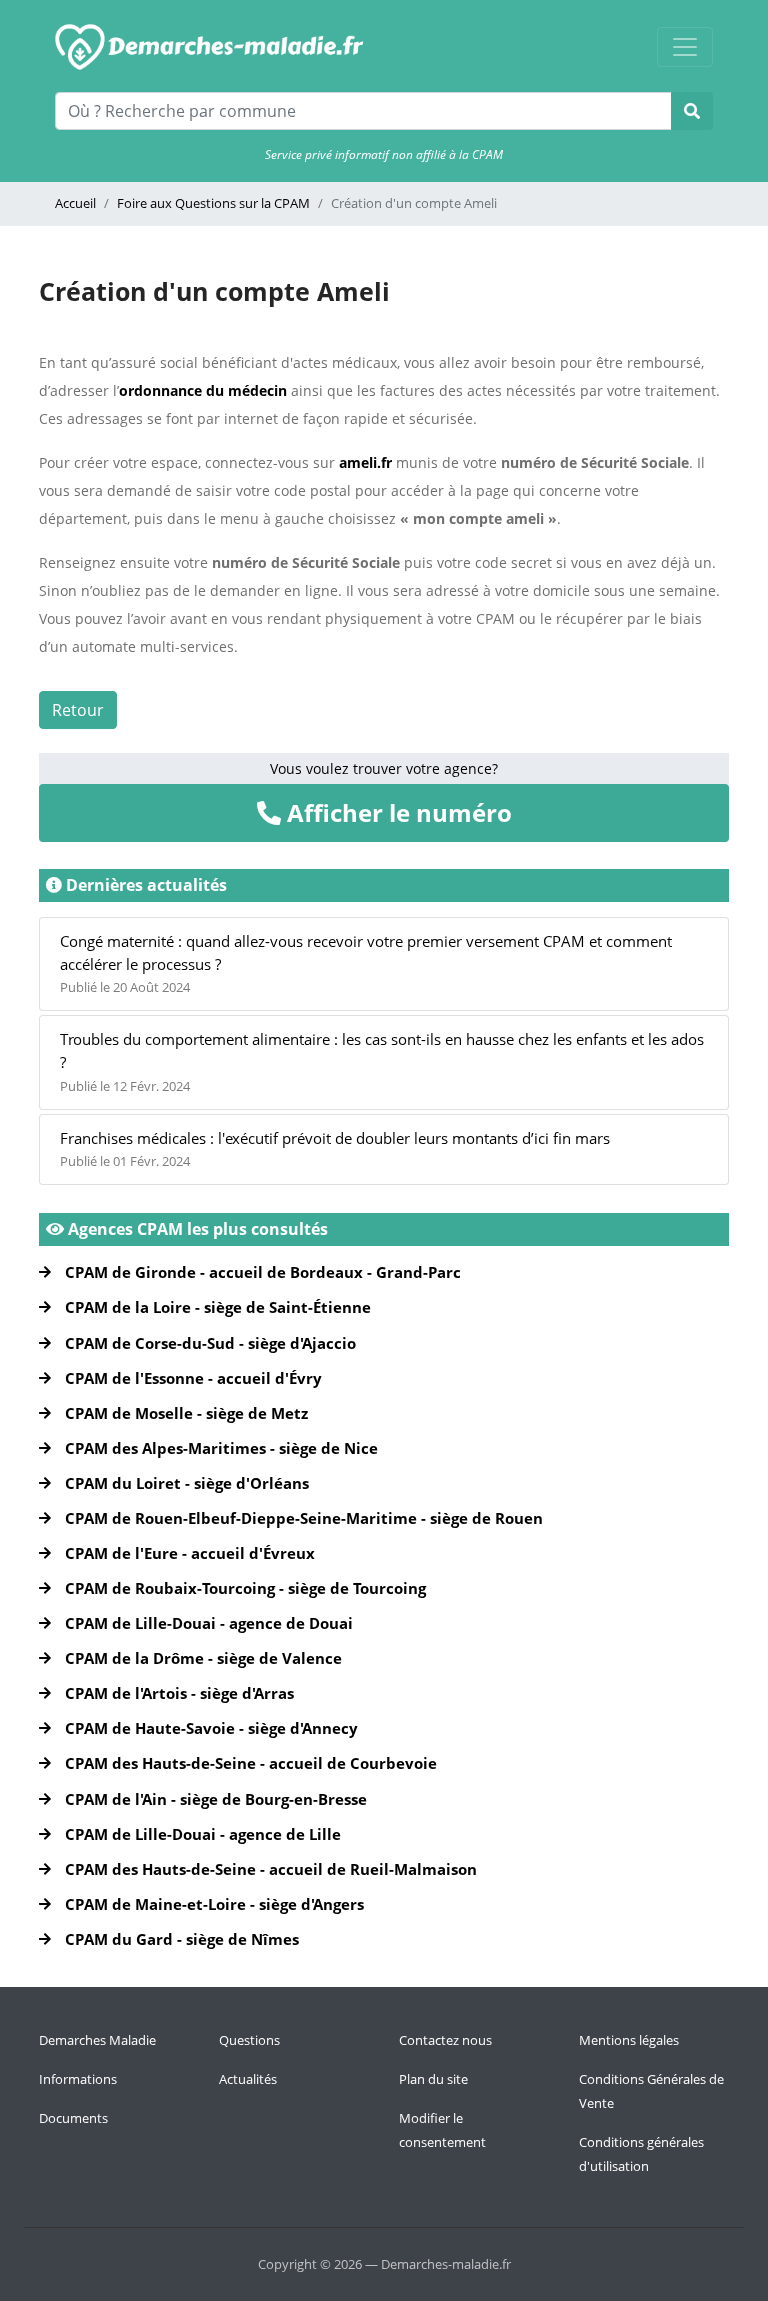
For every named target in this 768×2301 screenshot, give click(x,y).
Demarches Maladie (97, 2040)
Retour (78, 710)
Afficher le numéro (396, 812)
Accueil (75, 203)
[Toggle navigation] (685, 47)
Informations (78, 2079)
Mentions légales (629, 2040)
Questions (249, 2040)
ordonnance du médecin (203, 390)
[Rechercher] (692, 111)
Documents (73, 2118)
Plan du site (433, 2079)
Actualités (248, 2079)
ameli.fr (365, 462)
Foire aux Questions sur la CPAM (213, 203)
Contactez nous (445, 2040)
